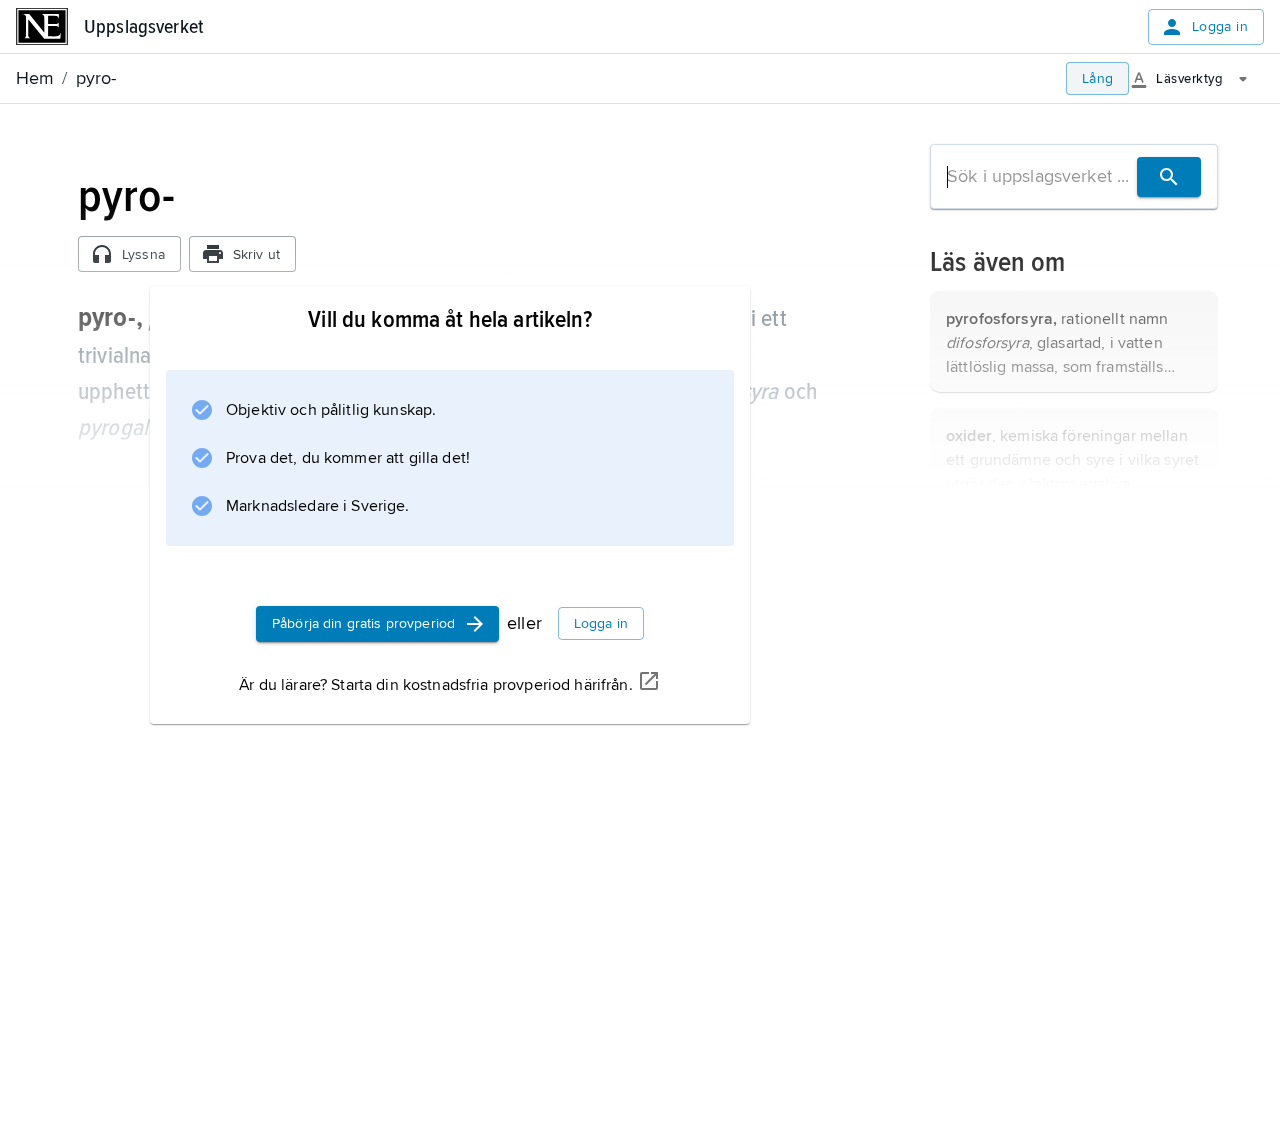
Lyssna (143, 254)
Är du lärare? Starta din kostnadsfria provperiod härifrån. (435, 685)
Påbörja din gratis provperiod (363, 623)
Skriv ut (256, 254)
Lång (1098, 78)
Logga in (1220, 26)
